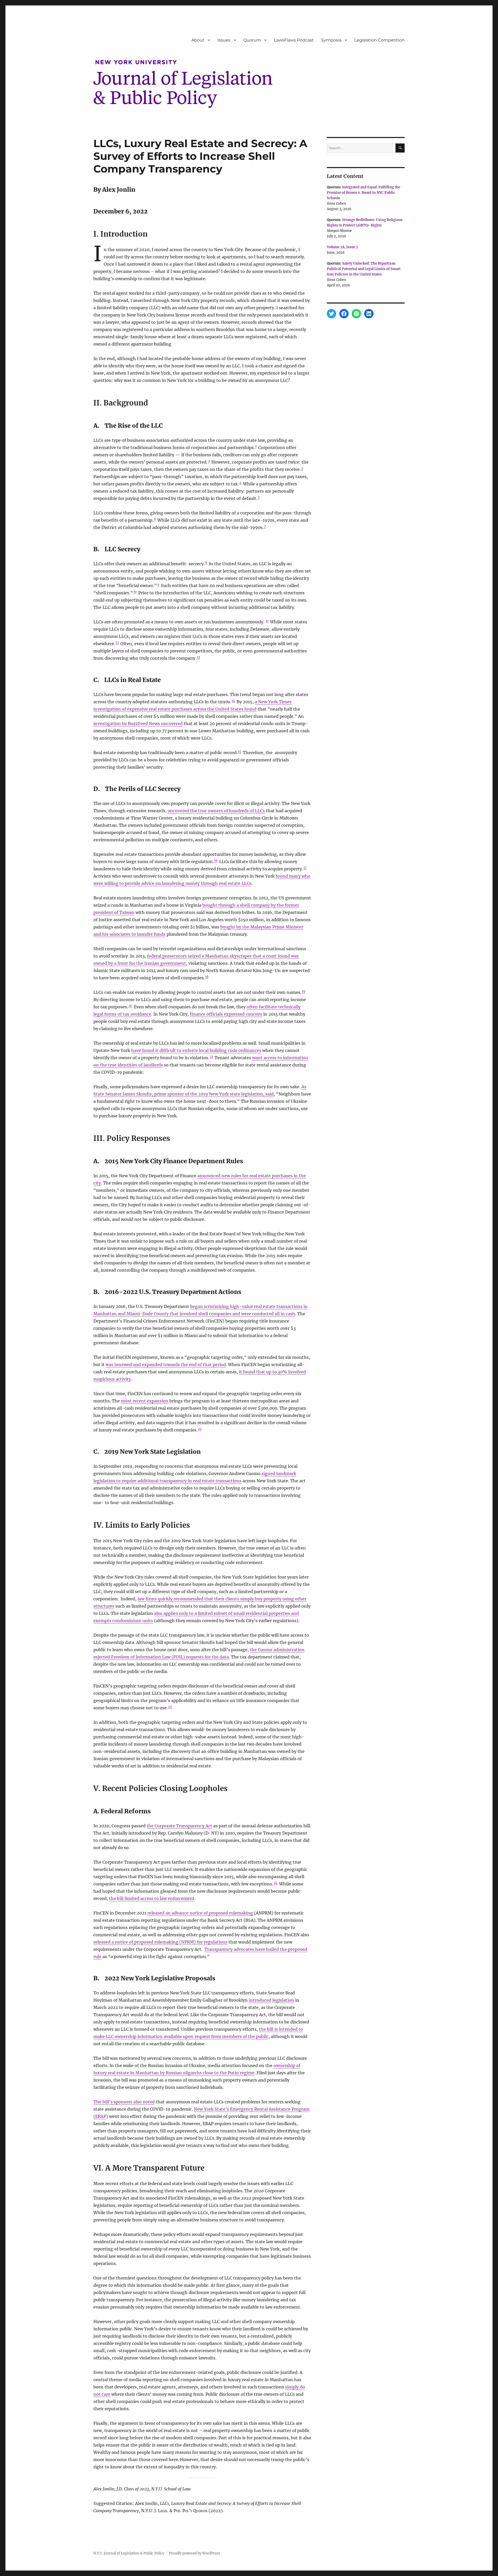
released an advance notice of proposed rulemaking (200, 1913)
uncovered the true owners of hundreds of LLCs (216, 811)
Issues (224, 40)
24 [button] (276, 1883)
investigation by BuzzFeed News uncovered (138, 724)
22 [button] (200, 1429)
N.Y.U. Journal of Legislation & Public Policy (129, 2553)
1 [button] (256, 446)
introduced (260, 2000)
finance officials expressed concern (226, 1014)
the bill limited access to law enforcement (152, 1898)
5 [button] (259, 497)
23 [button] (170, 1707)
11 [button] (267, 621)
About (198, 40)
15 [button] (240, 751)
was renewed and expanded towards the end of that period (166, 1365)
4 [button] (240, 483)
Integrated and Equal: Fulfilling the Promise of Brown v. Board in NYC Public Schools (364, 193)
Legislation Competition (379, 40)
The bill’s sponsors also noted (124, 2102)
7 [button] (265, 526)
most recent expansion (145, 1401)
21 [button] (211, 1056)
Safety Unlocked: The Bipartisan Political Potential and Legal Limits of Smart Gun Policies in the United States (364, 269)
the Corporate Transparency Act (179, 1826)
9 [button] (158, 584)
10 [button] (135, 592)
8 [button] (206, 563)
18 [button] (207, 977)
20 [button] (130, 1006)
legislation (283, 2000)
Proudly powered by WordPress (195, 2553)
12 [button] (117, 642)
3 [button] (302, 468)
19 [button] (304, 991)
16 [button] (216, 860)
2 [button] (209, 461)
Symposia (331, 40)
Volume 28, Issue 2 (342, 247)
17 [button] (305, 868)
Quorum (252, 40)
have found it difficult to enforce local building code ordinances (196, 1050)
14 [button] (233, 701)
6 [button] (155, 519)
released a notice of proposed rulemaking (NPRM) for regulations (160, 1942)
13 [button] (198, 657)
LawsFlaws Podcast (294, 40)
